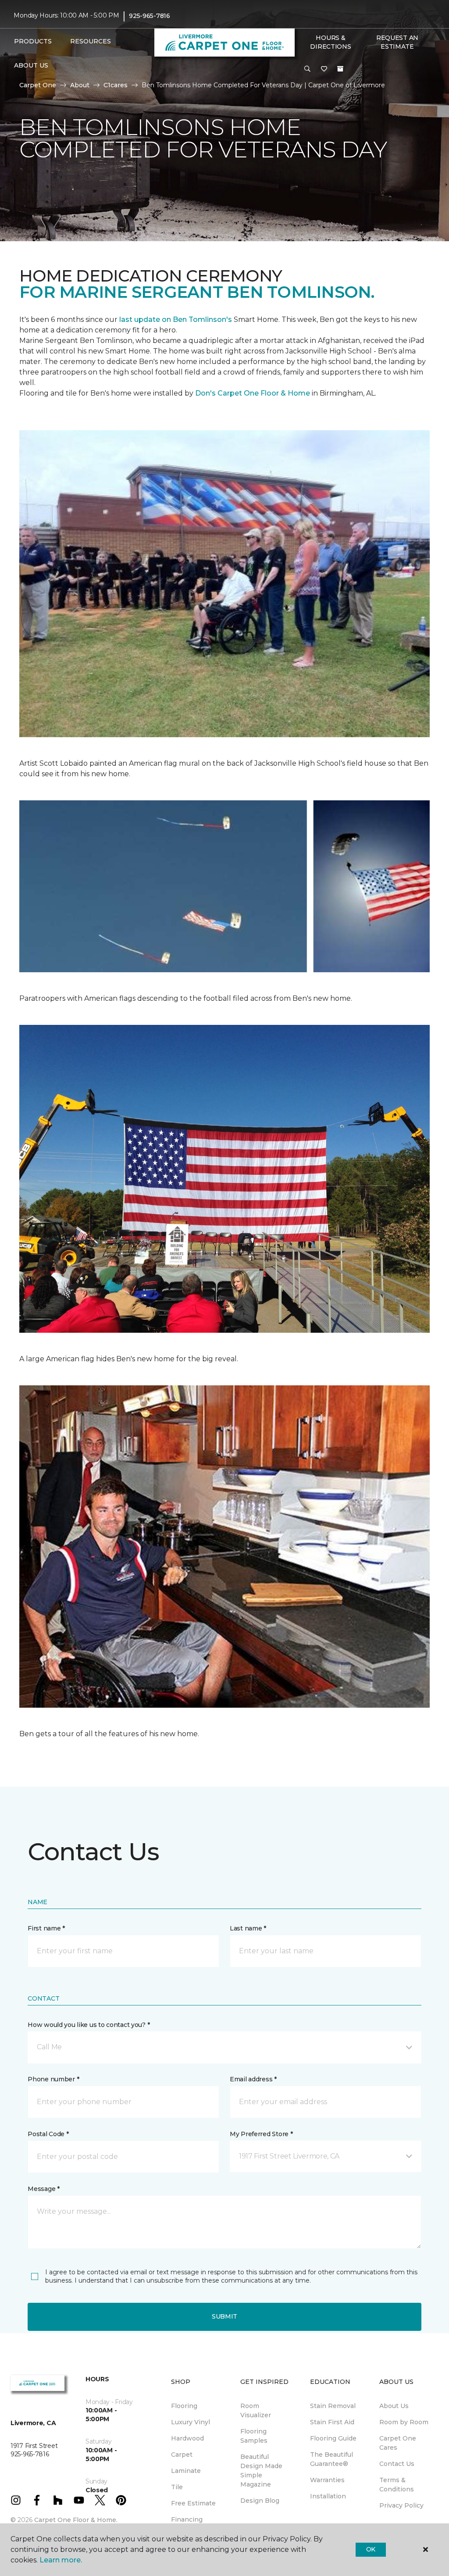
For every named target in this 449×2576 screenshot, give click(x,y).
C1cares (116, 85)
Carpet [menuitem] (182, 2455)
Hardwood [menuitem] (187, 2438)
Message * (43, 2189)
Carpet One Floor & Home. (76, 2520)
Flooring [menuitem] (184, 2406)
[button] (307, 69)
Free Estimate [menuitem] (193, 2503)
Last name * (248, 1928)
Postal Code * (48, 2134)
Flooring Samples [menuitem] (254, 2436)
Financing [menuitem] (187, 2519)
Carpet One (38, 85)
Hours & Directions (330, 42)
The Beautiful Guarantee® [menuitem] (331, 2459)
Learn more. (61, 2560)
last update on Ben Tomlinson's (176, 319)
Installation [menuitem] (328, 2496)
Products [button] (33, 41)
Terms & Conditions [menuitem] (397, 2485)
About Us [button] (31, 65)
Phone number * (53, 2079)
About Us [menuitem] (394, 2406)
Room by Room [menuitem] (404, 2422)
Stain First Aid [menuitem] (332, 2422)
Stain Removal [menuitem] (333, 2406)
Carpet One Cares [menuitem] (398, 2443)
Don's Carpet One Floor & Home (253, 393)
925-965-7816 (150, 16)
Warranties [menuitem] (327, 2480)
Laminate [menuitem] (186, 2471)
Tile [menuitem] (177, 2487)
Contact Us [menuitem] (397, 2464)
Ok (371, 2549)
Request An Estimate (397, 42)
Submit (224, 2316)
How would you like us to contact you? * (89, 2025)
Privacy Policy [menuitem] (401, 2505)
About (80, 85)
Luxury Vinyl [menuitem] (191, 2422)
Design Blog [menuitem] (260, 2501)
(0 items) (340, 69)
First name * (46, 1928)
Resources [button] (91, 41)
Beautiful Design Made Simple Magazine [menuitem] (261, 2471)
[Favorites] (324, 69)
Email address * (253, 2079)
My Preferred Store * (261, 2134)
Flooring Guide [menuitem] (333, 2438)
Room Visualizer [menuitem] (256, 2410)
